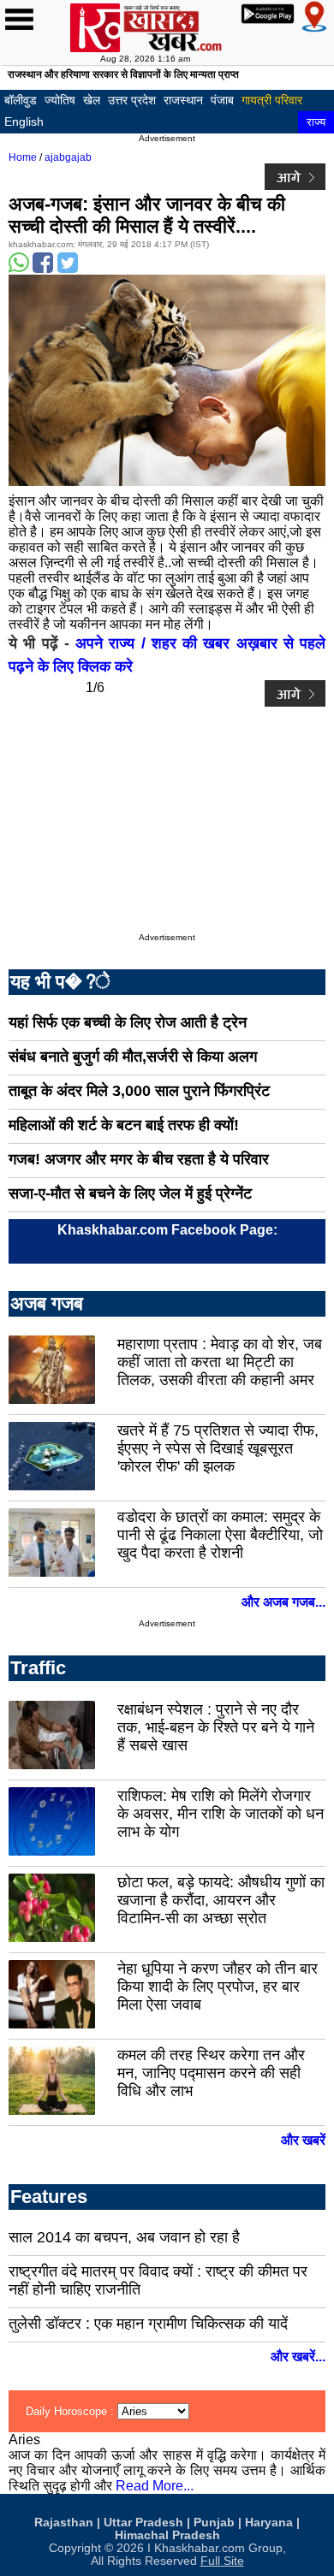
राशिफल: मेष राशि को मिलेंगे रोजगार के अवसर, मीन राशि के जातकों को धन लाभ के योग (221, 1814)
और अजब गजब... (283, 1602)
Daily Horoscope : (72, 2411)
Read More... (155, 2486)
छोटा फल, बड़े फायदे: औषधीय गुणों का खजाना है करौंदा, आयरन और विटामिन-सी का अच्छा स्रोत (221, 1900)
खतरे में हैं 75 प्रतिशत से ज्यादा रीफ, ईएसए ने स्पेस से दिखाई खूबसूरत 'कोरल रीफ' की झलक (218, 1448)
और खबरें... (298, 2357)
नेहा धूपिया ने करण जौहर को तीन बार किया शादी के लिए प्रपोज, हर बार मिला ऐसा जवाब (218, 1987)
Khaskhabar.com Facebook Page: (167, 1230)
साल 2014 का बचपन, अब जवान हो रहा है (124, 2237)
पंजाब (222, 100)
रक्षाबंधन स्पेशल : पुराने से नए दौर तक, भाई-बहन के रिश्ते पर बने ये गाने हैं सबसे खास (216, 1727)
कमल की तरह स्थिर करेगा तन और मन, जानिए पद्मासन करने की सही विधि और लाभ (211, 2073)
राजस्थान (183, 100)
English (24, 121)
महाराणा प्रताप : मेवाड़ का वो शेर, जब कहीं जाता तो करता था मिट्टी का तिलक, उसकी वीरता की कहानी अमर (220, 1362)
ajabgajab (68, 157)
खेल (92, 100)
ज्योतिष (60, 100)
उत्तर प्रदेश (132, 100)
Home (23, 157)
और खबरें (303, 2140)
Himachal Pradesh (167, 2535)
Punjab (214, 2523)
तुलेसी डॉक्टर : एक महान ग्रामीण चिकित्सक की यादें (148, 2324)
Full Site (222, 2561)
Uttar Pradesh (143, 2523)
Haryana (269, 2523)
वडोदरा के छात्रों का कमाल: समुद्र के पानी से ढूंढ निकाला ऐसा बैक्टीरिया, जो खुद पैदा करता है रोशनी (220, 1535)
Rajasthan (64, 2523)
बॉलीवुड (21, 100)
